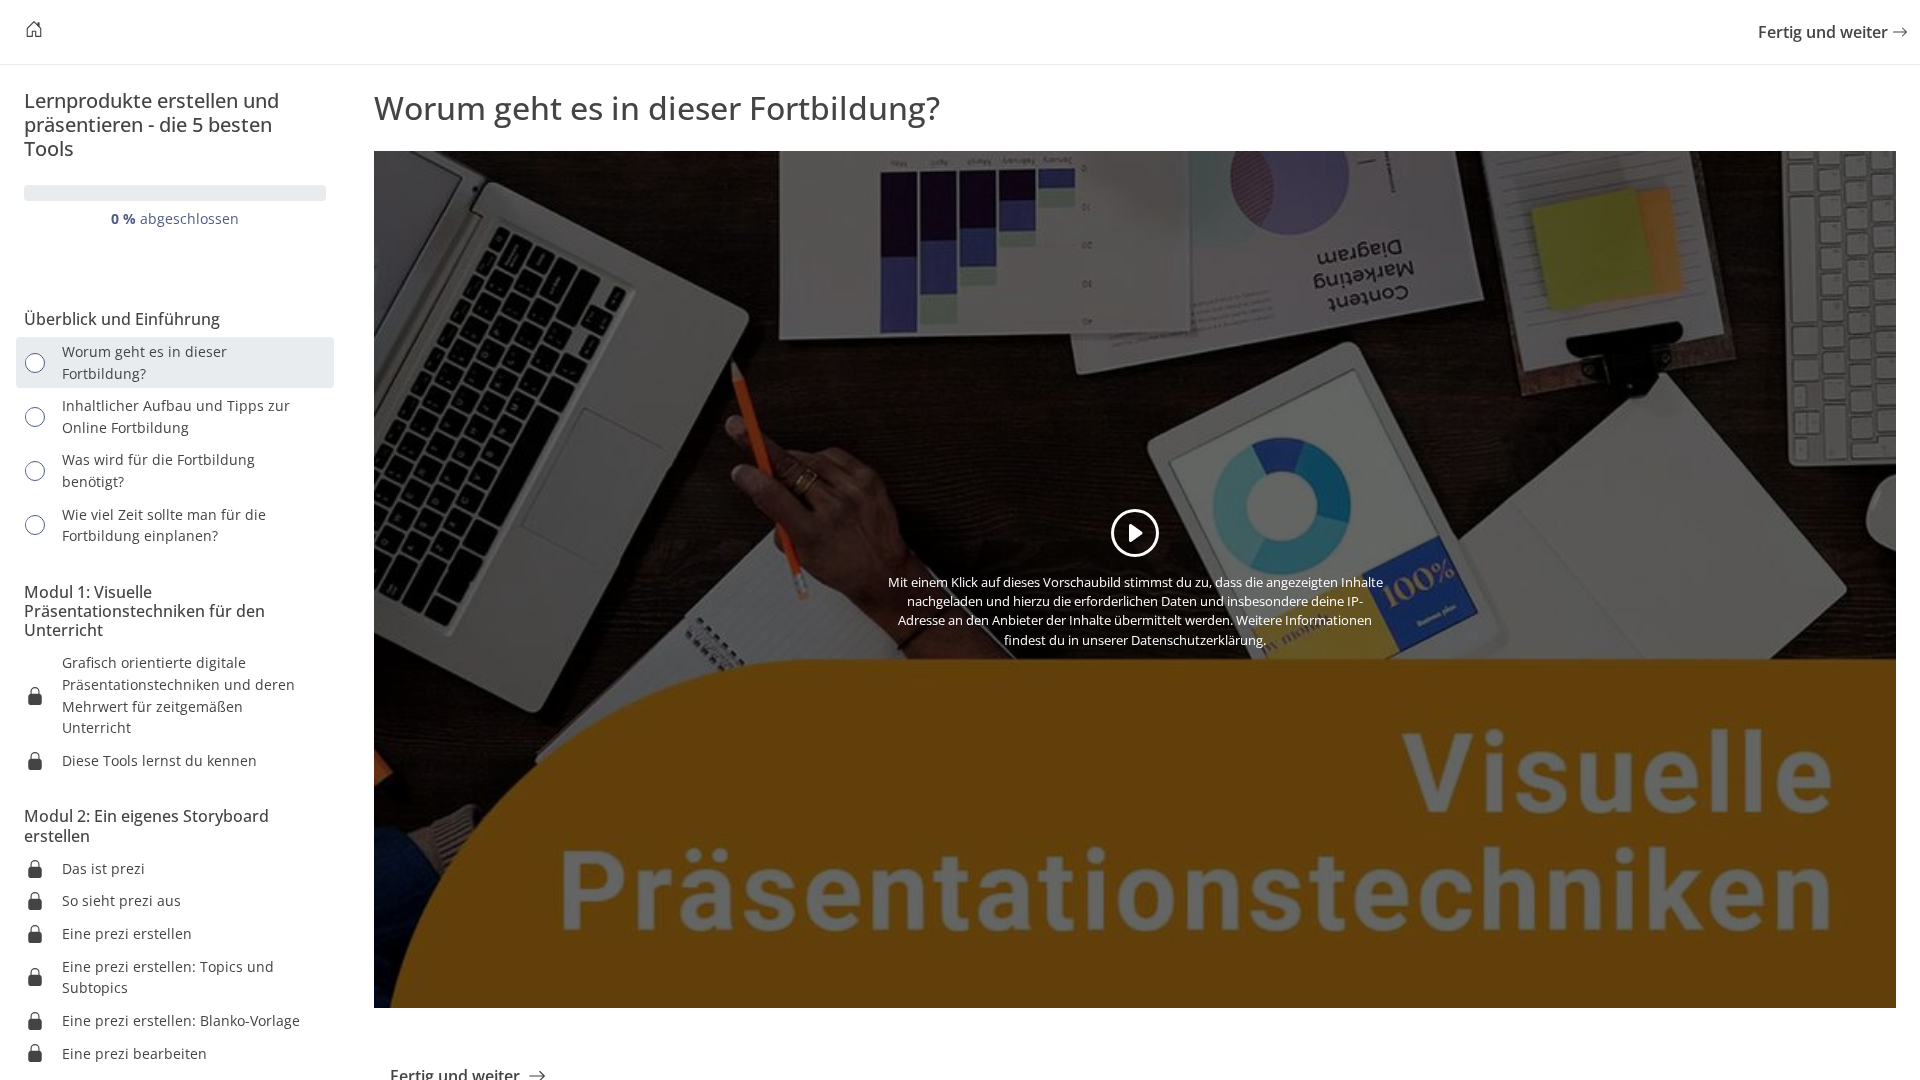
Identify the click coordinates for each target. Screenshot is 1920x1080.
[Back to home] (34, 32)
